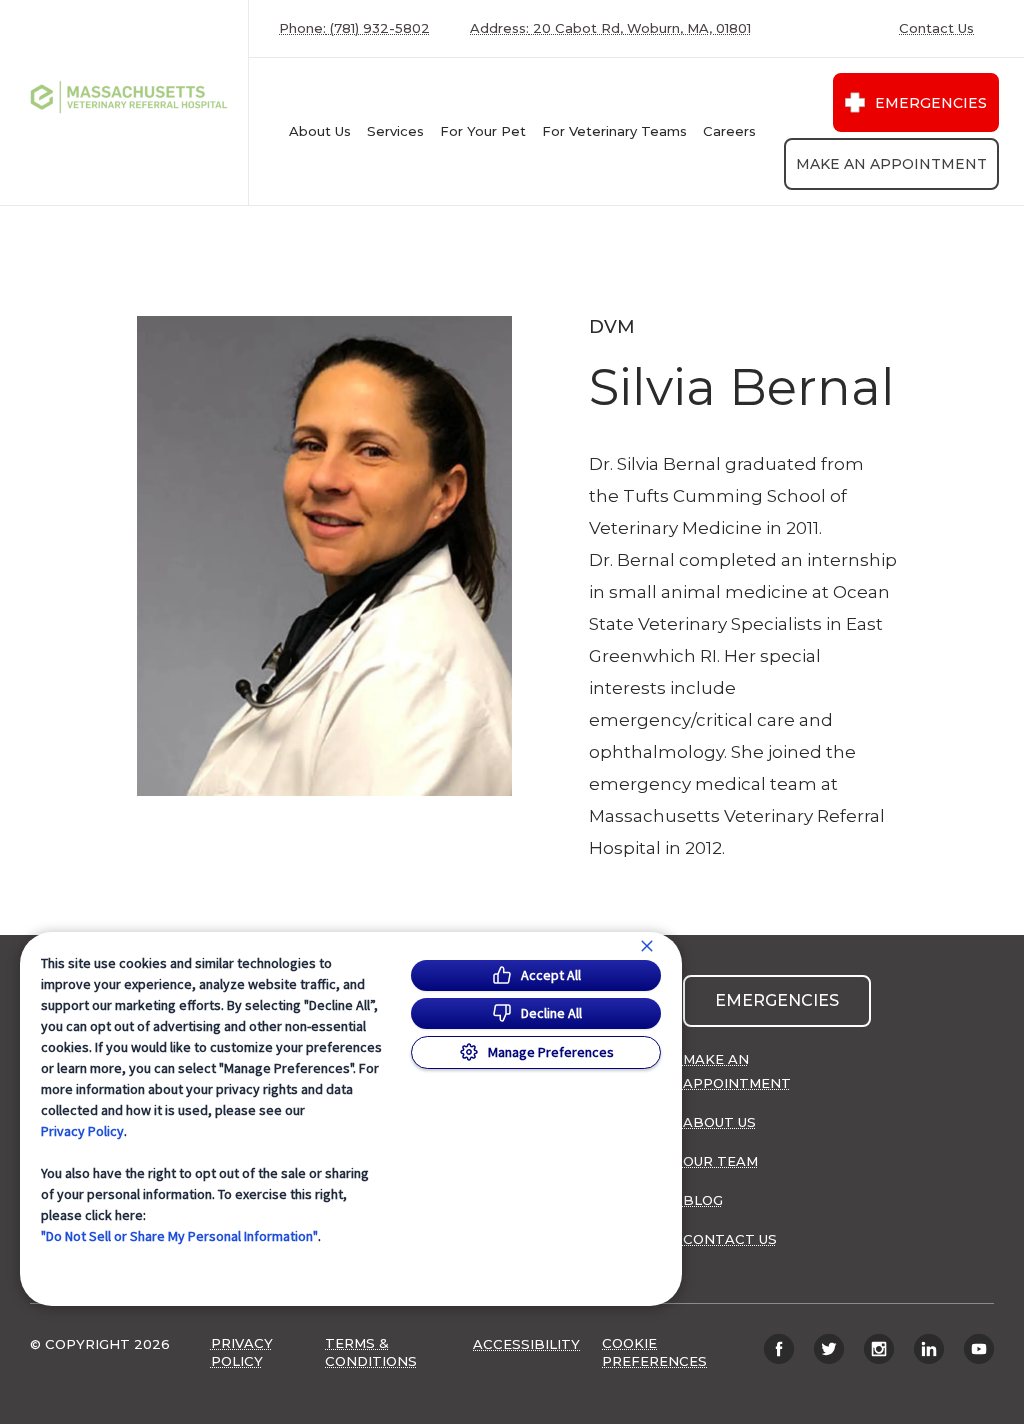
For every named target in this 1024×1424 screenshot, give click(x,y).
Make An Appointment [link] (891, 164)
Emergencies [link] (931, 103)
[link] (129, 102)
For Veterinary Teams (614, 131)
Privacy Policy (82, 1131)
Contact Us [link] (936, 28)
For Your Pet (483, 131)
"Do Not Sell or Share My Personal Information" (179, 1236)
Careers (729, 131)
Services (395, 131)
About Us (320, 131)
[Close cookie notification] (647, 946)
